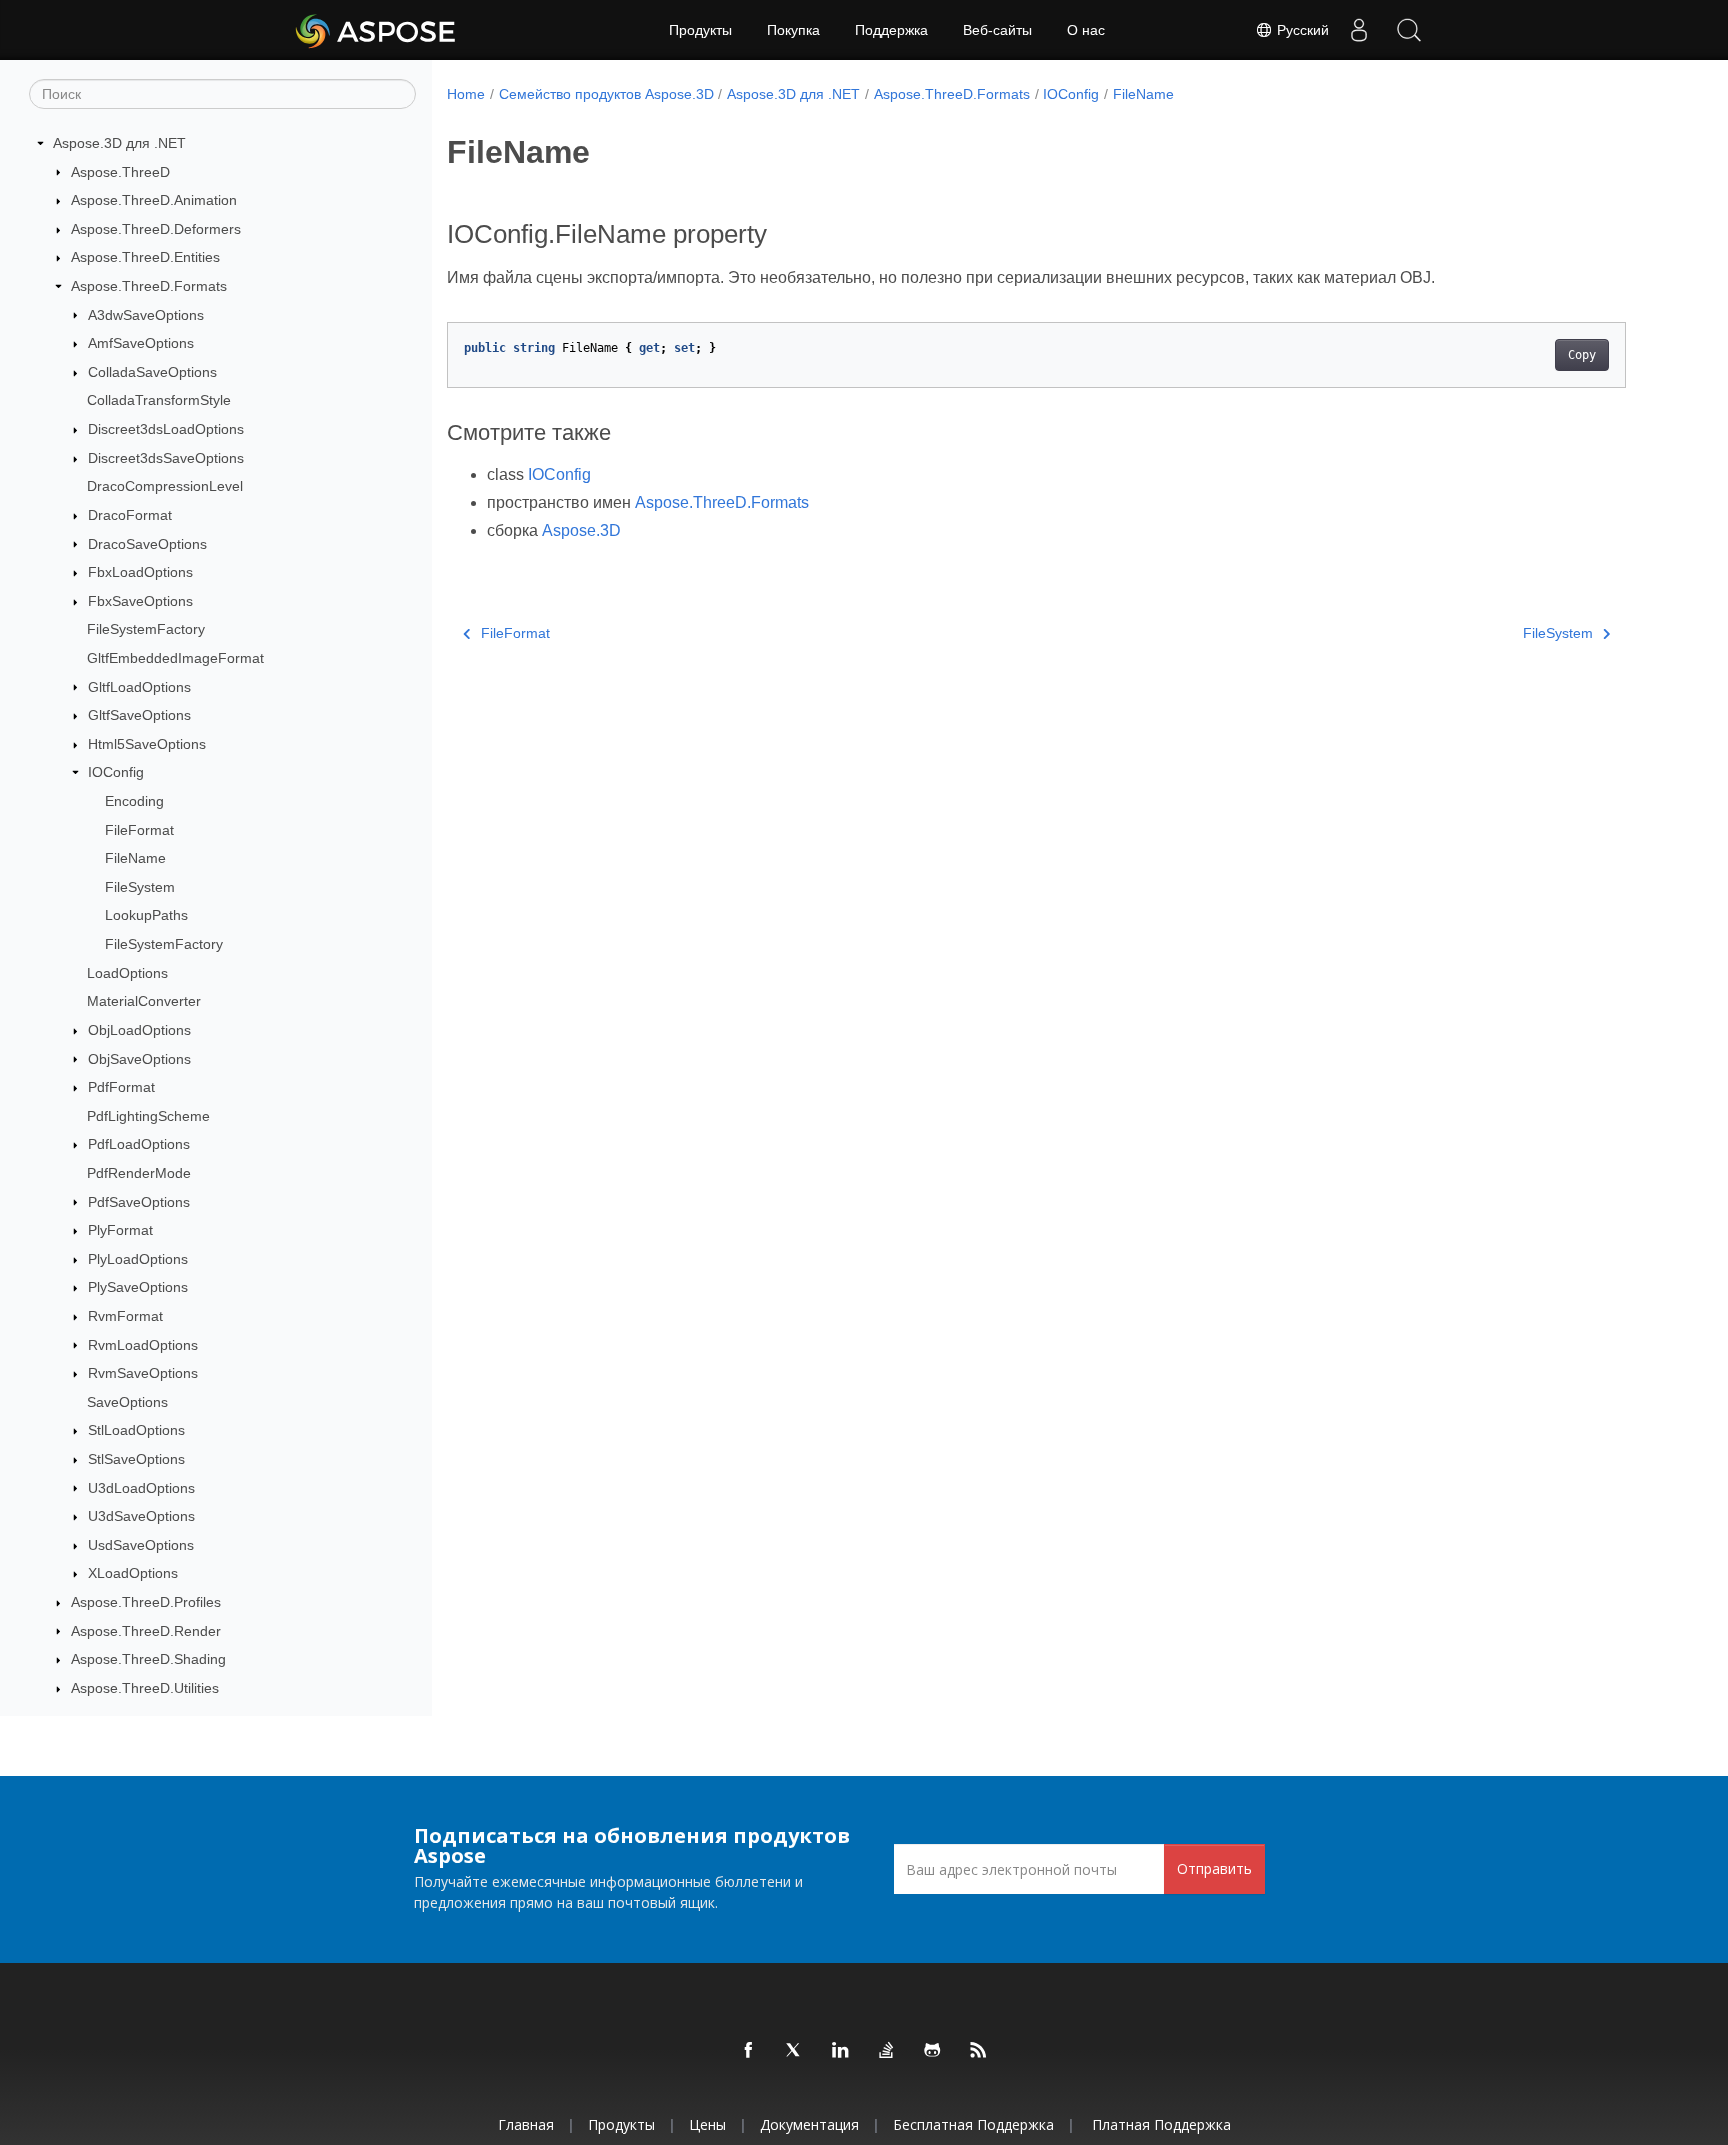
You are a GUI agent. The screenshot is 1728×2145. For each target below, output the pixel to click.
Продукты (700, 30)
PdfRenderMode (139, 1173)
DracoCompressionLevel (165, 486)
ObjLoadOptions (139, 1030)
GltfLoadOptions (139, 687)
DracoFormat (130, 515)
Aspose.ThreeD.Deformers (156, 229)
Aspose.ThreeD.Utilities (145, 1688)
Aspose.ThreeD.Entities (145, 257)
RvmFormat (125, 1316)
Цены (707, 2124)
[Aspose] (376, 30)
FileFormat (139, 830)
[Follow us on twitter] (795, 2051)
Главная (526, 2124)
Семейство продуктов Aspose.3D (606, 94)
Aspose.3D (581, 530)
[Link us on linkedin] (841, 2051)
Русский (1301, 30)
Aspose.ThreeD (120, 172)
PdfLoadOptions (139, 1144)
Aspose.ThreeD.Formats (149, 286)
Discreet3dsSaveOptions (166, 458)
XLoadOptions (133, 1573)
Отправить (1214, 1868)
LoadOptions (127, 973)
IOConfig (116, 772)
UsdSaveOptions (141, 1545)
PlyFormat (120, 1230)
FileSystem (140, 887)
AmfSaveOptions (141, 343)
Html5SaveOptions (147, 744)
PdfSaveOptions (139, 1202)
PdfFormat (121, 1087)
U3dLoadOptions (141, 1488)
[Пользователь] (1359, 30)
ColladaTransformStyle (159, 400)
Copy (1582, 355)
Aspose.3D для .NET (119, 143)
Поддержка (891, 30)
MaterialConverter (144, 1001)
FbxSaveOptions (140, 601)
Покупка (793, 30)
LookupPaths (146, 915)
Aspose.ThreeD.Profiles (146, 1602)
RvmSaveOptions (143, 1373)
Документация (809, 2124)
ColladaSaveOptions (152, 372)
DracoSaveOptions (147, 544)
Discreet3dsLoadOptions (166, 429)
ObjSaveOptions (139, 1059)
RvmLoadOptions (143, 1345)
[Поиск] (1409, 30)
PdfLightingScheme (148, 1116)
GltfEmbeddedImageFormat (175, 658)
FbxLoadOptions (140, 572)
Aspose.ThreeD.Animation (154, 200)
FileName (135, 858)
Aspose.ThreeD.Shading (148, 1659)
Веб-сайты (997, 30)
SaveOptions (127, 1402)
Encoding (134, 801)
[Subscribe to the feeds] (979, 2051)
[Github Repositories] (933, 2051)
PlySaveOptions (138, 1287)
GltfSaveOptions (139, 715)
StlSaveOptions (136, 1459)
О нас (1086, 30)
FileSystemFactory (146, 629)
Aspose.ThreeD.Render (146, 1631)
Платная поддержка (1161, 2124)
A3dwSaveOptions (146, 315)
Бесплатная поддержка (973, 2124)
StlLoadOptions (136, 1430)
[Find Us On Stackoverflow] (887, 2051)
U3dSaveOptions (141, 1516)
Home (466, 94)
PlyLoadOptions (138, 1259)
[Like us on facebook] (749, 2051)
